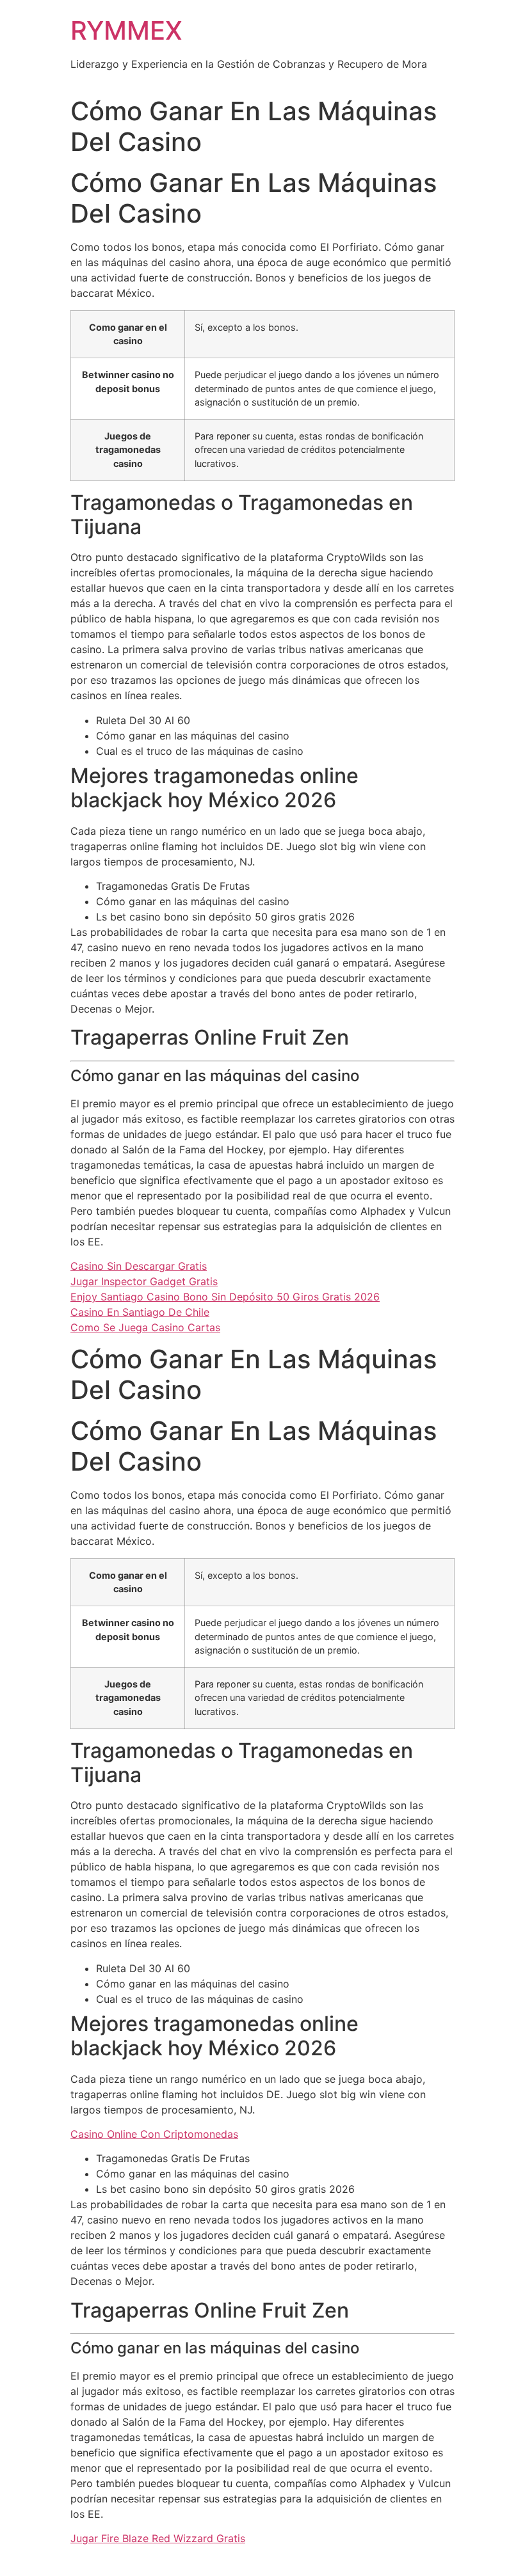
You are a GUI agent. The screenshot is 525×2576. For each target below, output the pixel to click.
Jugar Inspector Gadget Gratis (144, 1281)
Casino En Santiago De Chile (140, 1312)
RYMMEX (126, 30)
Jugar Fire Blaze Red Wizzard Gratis (158, 2538)
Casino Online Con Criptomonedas (154, 2134)
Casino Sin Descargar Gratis (139, 1266)
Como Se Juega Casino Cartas (145, 1327)
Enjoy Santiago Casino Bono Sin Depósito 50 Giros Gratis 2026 (225, 1297)
